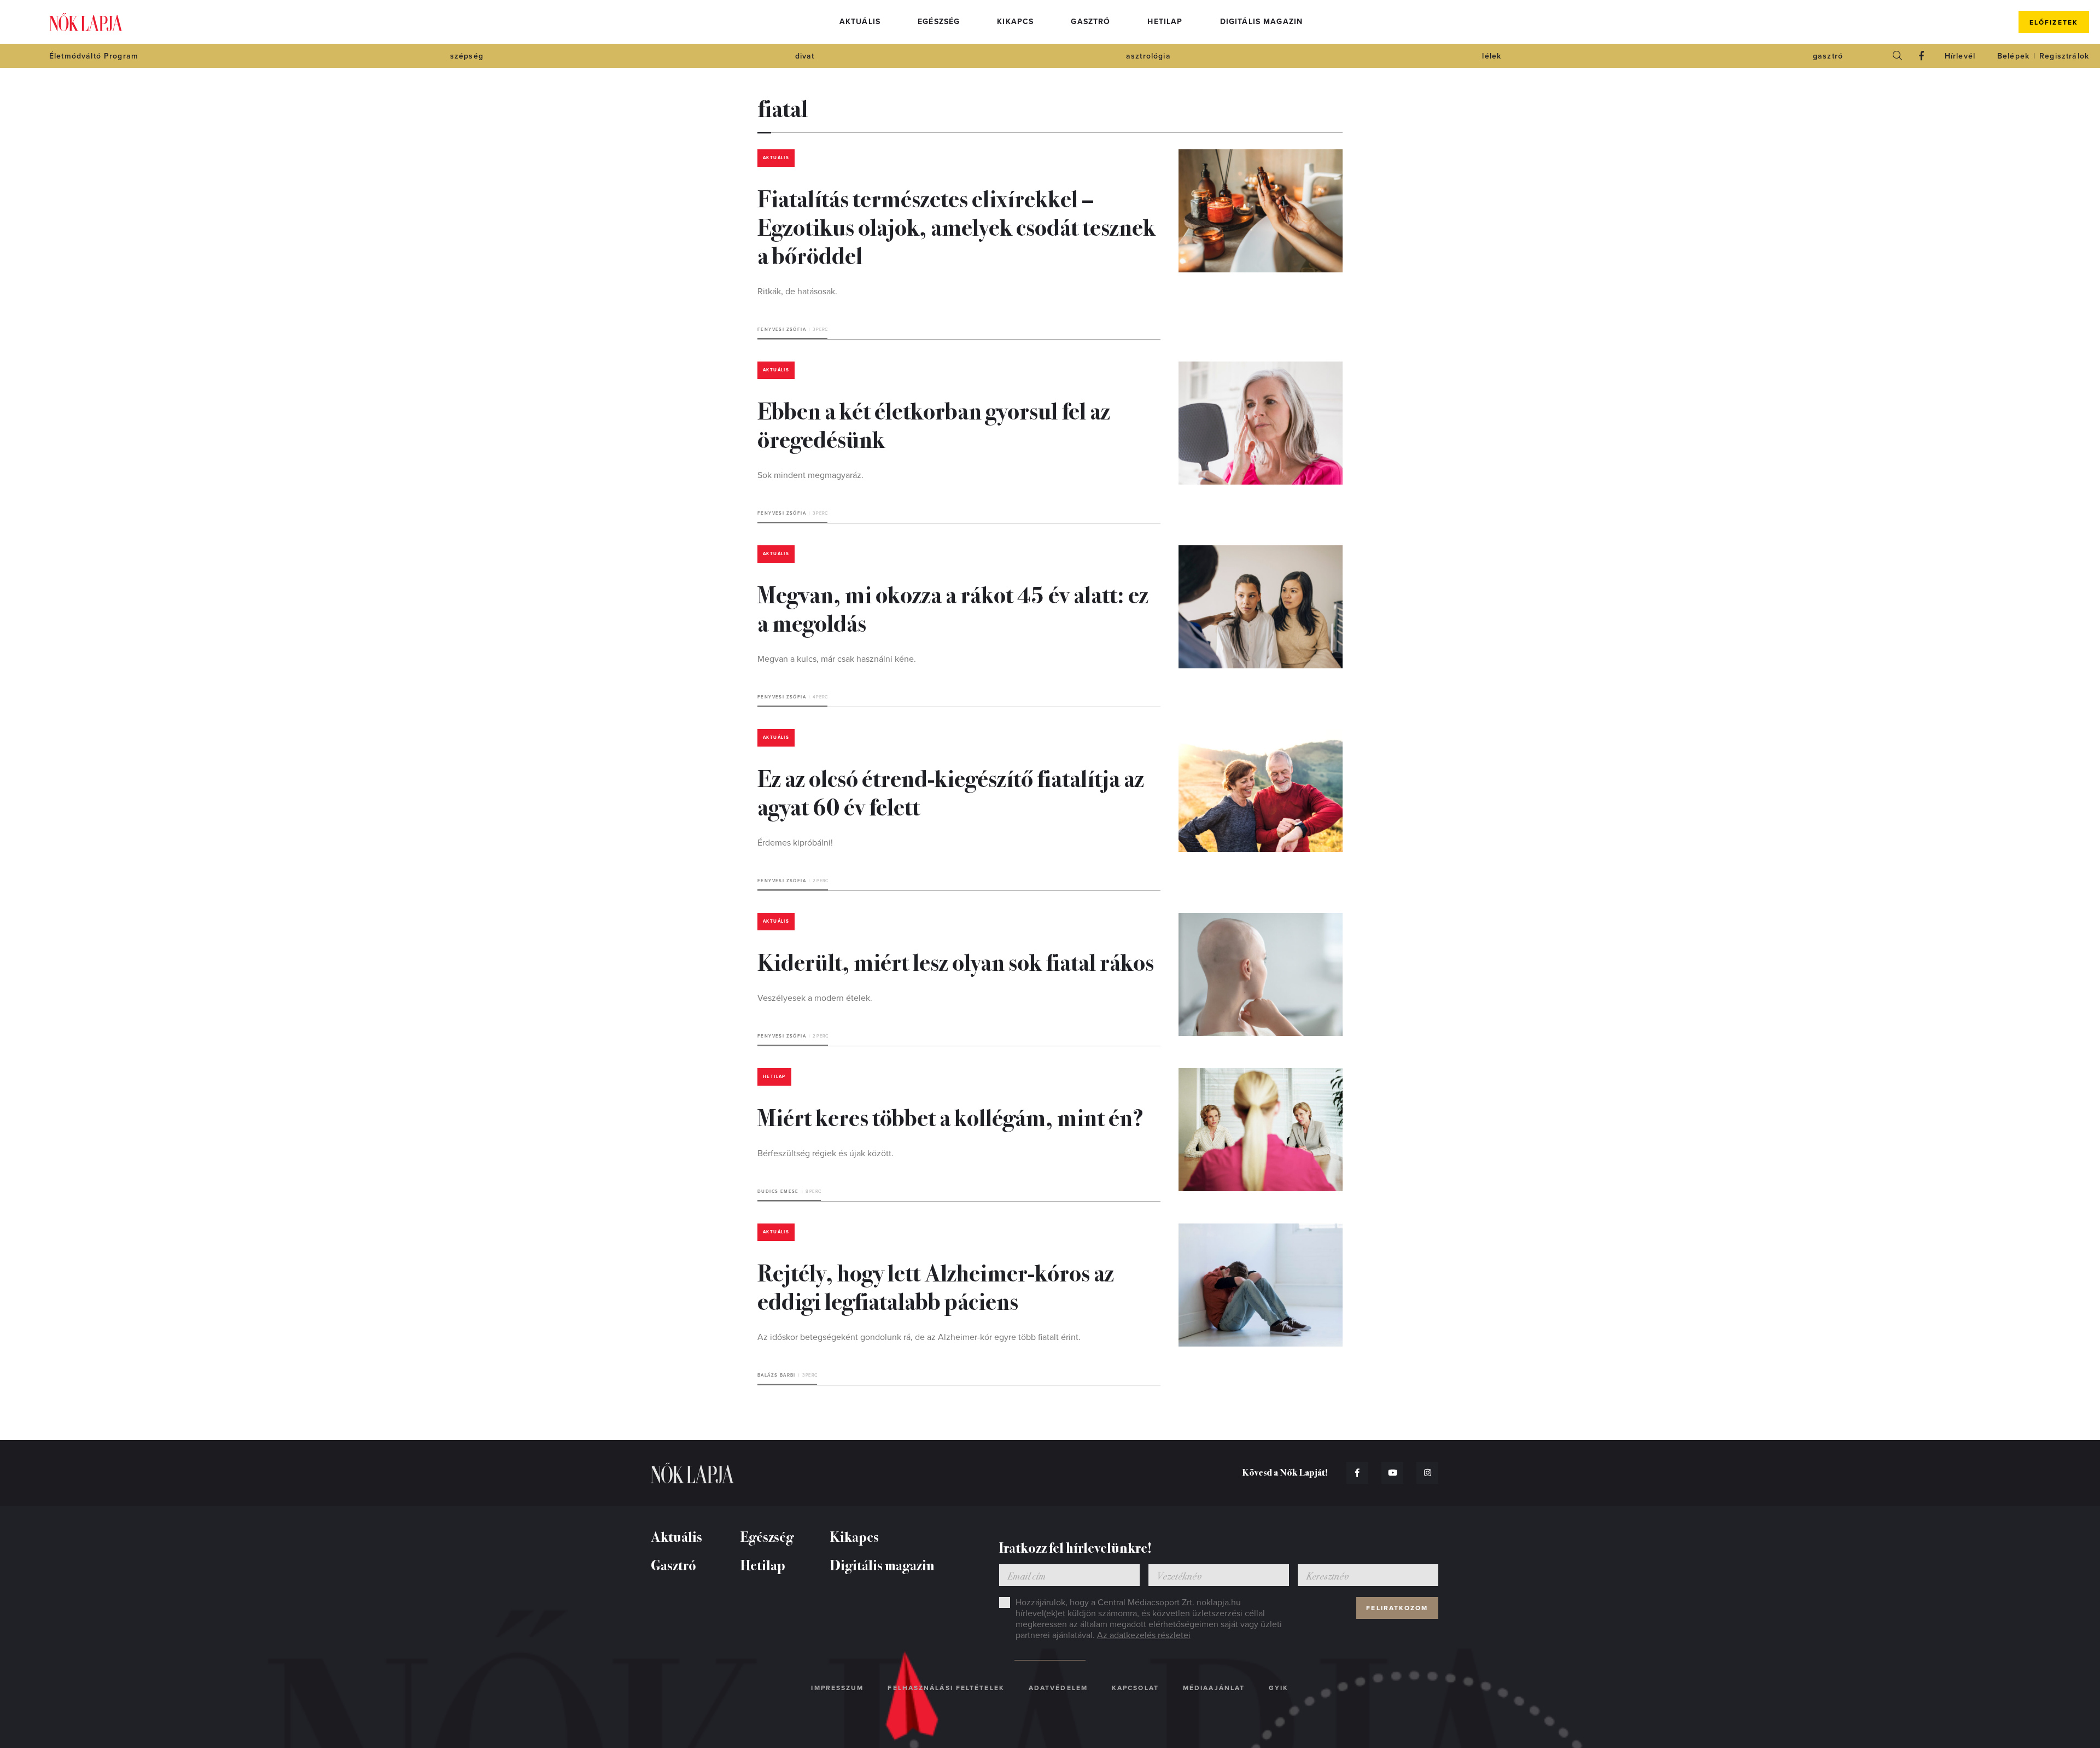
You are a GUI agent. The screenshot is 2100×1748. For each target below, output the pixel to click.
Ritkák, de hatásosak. (797, 292)
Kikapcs (1015, 22)
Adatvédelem (1058, 1688)
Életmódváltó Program (94, 56)
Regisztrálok (2064, 56)
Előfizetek (2054, 22)
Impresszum (837, 1688)
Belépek (2013, 56)
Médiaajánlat (1214, 1688)
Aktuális (860, 22)
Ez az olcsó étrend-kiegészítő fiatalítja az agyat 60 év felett (951, 791)
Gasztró (1090, 22)
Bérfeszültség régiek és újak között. (826, 1153)
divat (805, 56)
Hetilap (1165, 22)
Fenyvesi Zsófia (782, 330)
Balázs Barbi (777, 1375)
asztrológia (1148, 56)
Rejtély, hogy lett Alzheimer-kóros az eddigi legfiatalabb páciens (936, 1286)
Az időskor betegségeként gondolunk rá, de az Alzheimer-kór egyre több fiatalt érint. (919, 1337)
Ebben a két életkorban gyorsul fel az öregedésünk (934, 424)
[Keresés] (1898, 56)
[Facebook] (1922, 56)
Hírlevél (1960, 56)
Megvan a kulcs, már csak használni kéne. (837, 659)
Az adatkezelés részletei (1144, 1635)
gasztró (1828, 56)
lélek (1492, 56)
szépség (467, 56)
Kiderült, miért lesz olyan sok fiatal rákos (956, 961)
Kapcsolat (1135, 1688)
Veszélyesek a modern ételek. (815, 998)
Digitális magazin (1262, 22)
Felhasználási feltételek (946, 1688)
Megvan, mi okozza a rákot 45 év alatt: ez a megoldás (953, 608)
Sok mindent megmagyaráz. (810, 475)
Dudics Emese (778, 1191)
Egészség (939, 22)
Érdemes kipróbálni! (795, 843)
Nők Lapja (86, 22)
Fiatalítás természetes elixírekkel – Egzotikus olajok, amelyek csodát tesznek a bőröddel (956, 226)
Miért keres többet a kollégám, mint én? (950, 1116)
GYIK (1279, 1688)
